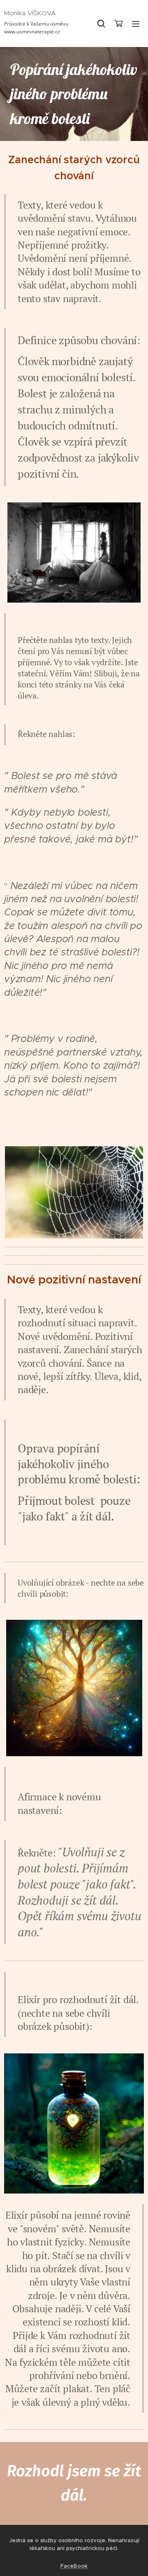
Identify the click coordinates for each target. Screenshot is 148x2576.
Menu (136, 23)
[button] (101, 23)
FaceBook (74, 2566)
